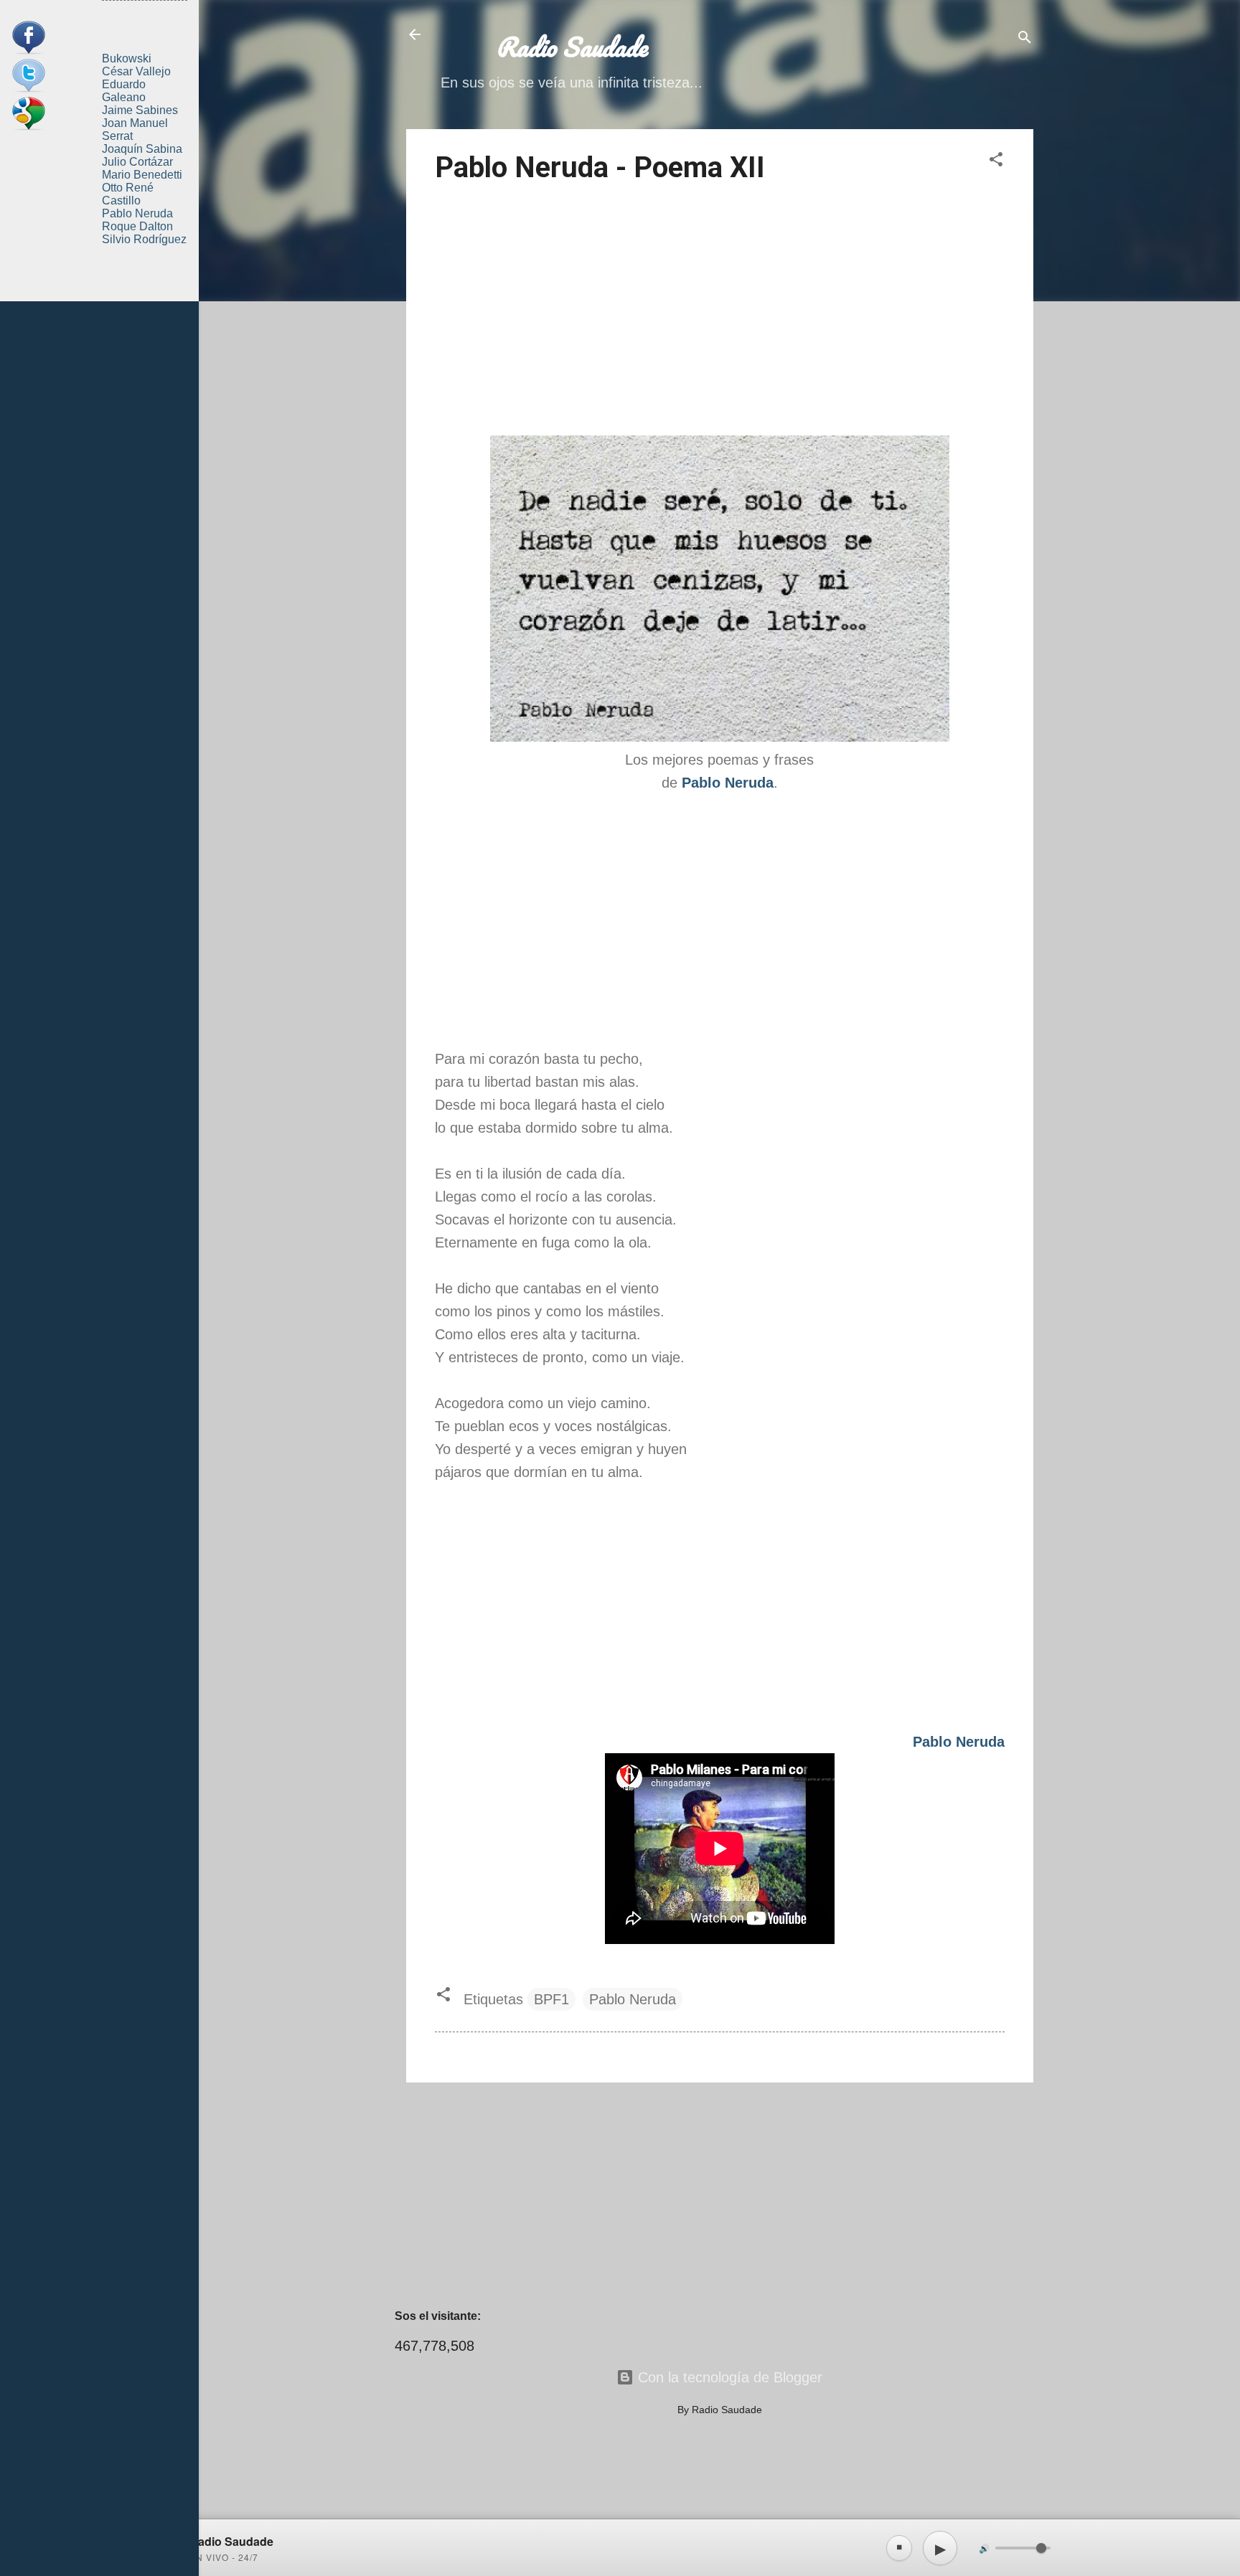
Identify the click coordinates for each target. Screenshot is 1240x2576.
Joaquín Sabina (142, 149)
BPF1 (551, 1999)
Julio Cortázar (137, 162)
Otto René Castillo (128, 194)
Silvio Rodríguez (144, 239)
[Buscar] (1025, 39)
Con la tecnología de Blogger (728, 2377)
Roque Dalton (137, 226)
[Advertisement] (720, 312)
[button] (996, 161)
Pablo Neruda (633, 1999)
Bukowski (127, 58)
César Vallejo (136, 71)
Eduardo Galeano (124, 91)
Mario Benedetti (142, 175)
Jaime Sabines (140, 110)
